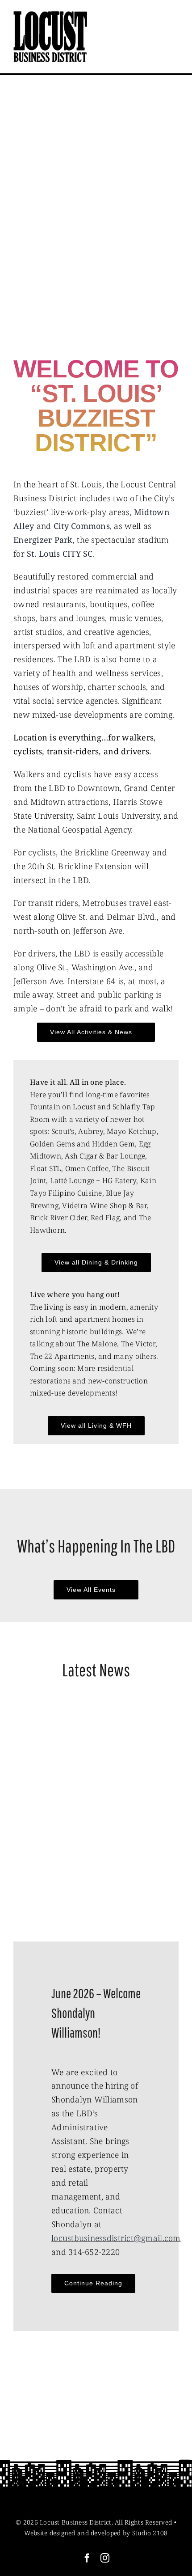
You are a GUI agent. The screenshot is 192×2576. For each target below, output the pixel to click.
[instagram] (105, 2558)
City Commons (82, 526)
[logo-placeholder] (50, 15)
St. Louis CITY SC (60, 554)
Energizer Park (43, 540)
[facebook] (87, 2558)
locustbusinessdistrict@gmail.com (116, 2238)
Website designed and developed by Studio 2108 (96, 2533)
